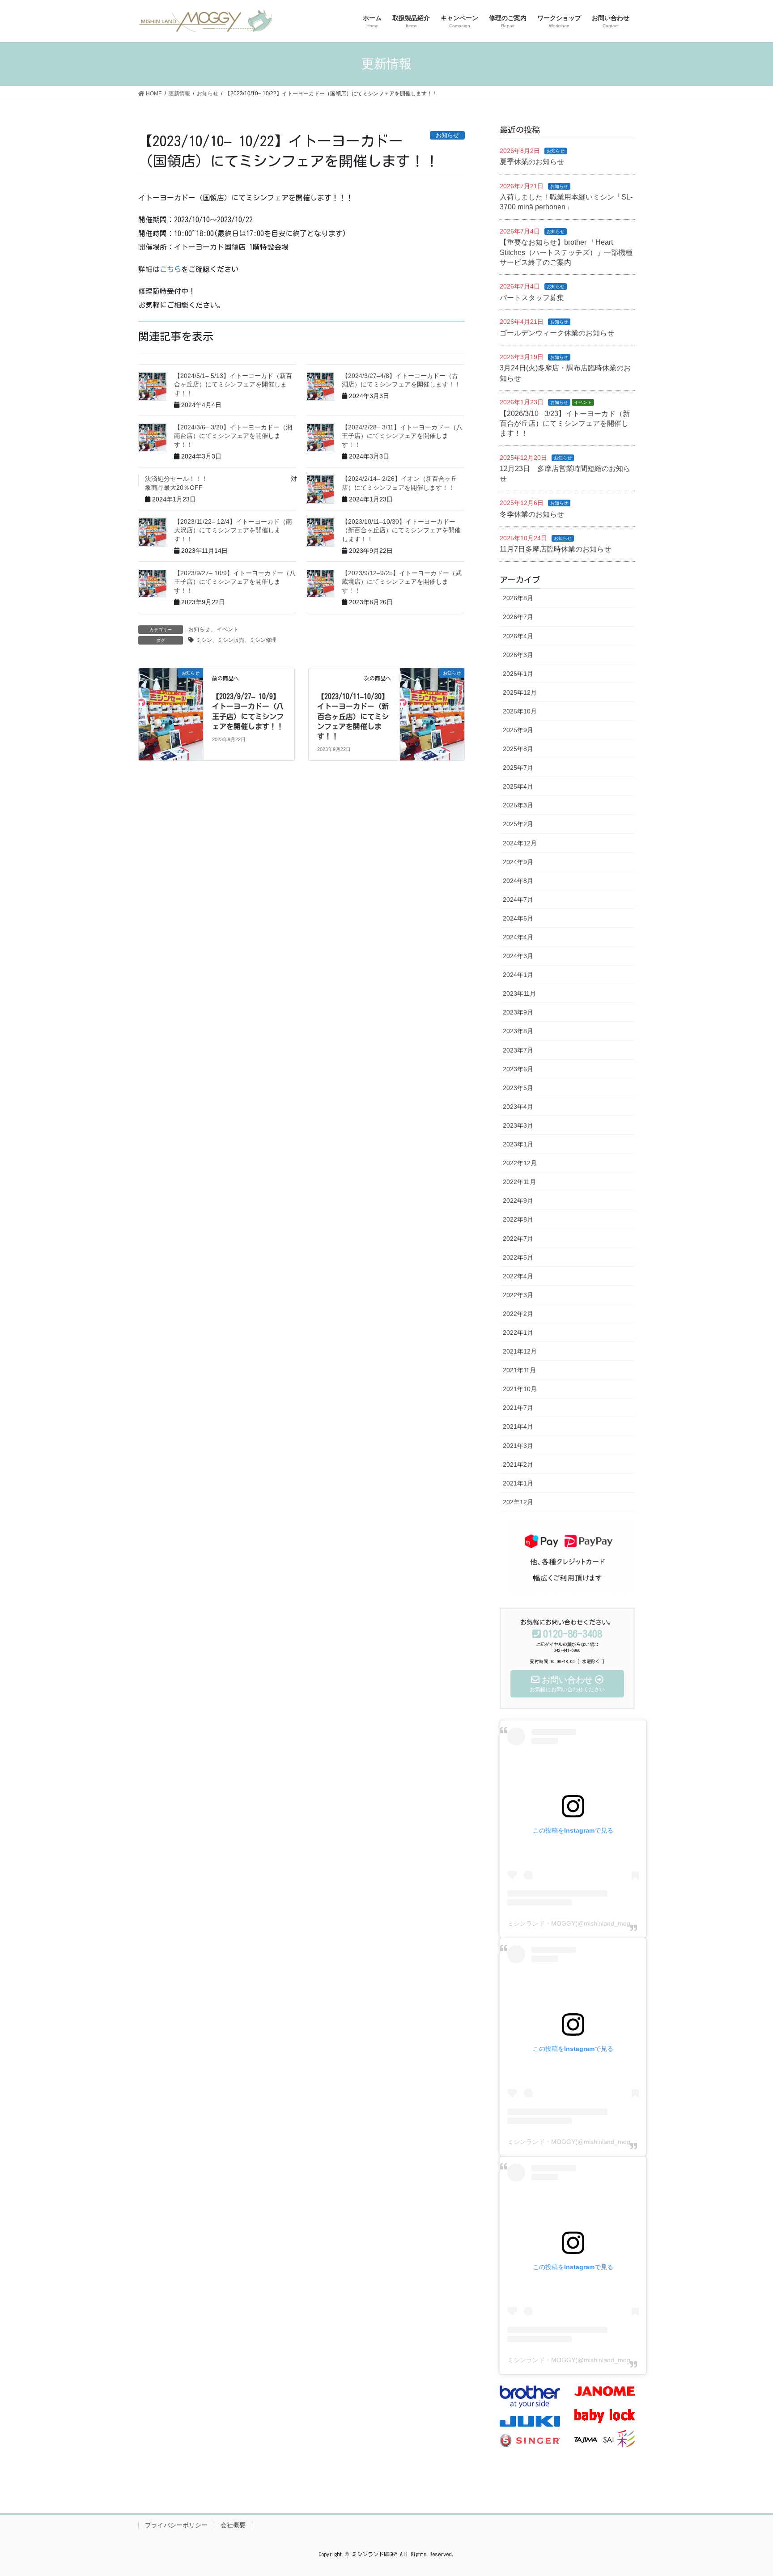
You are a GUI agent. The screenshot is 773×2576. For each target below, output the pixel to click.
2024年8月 (518, 881)
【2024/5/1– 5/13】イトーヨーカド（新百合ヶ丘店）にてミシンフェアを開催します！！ (233, 384)
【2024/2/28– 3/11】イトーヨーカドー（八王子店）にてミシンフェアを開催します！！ (402, 436)
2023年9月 (518, 1012)
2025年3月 (518, 805)
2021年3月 (518, 1446)
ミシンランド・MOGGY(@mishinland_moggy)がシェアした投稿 (598, 1923)
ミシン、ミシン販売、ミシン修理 (236, 640)
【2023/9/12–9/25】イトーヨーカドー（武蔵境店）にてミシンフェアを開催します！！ (402, 582)
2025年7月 (518, 768)
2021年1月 (518, 1483)
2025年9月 (518, 730)
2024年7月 (518, 900)
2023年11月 (519, 993)
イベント (228, 629)
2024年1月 (518, 975)
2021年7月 (518, 1408)
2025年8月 (518, 749)
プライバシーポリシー (176, 2525)
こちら (170, 269)
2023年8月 (518, 1031)
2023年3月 (518, 1125)
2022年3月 (518, 1295)
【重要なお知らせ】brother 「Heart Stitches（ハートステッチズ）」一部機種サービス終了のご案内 (566, 252)
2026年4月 (518, 636)
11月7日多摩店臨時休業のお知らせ (555, 549)
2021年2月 (518, 1464)
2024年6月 (518, 918)
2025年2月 (518, 824)
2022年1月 (518, 1333)
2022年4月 (518, 1276)
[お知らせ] (171, 700)
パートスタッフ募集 (532, 298)
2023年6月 (518, 1069)
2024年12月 (520, 843)
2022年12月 (520, 1163)
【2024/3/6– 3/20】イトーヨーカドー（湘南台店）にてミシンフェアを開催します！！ (233, 436)
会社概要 (233, 2525)
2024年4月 (518, 937)
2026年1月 (518, 674)
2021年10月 (520, 1389)
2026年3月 (518, 655)
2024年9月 (518, 862)
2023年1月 (518, 1144)
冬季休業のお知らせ (532, 514)
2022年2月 (518, 1314)
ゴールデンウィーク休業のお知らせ (557, 333)
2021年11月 (519, 1370)
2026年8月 (518, 598)
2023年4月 (518, 1107)
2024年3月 (518, 956)
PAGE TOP (747, 2491)
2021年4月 (518, 1426)
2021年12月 (520, 1351)
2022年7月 (518, 1239)
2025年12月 (520, 692)
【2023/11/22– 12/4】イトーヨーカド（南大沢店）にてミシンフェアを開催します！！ (233, 530)
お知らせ (199, 629)
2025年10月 (520, 711)
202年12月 (518, 1502)
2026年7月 (518, 617)
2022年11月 (519, 1182)
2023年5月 (518, 1088)
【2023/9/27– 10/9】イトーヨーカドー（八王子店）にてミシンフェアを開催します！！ (235, 582)
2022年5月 (518, 1257)
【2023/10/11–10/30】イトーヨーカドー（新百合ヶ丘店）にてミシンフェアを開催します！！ (401, 530)
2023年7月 (518, 1050)
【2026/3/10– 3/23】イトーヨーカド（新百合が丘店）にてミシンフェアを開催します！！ (565, 424)
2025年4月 (518, 786)
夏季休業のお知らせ (532, 162)
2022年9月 (518, 1201)
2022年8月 (518, 1219)
